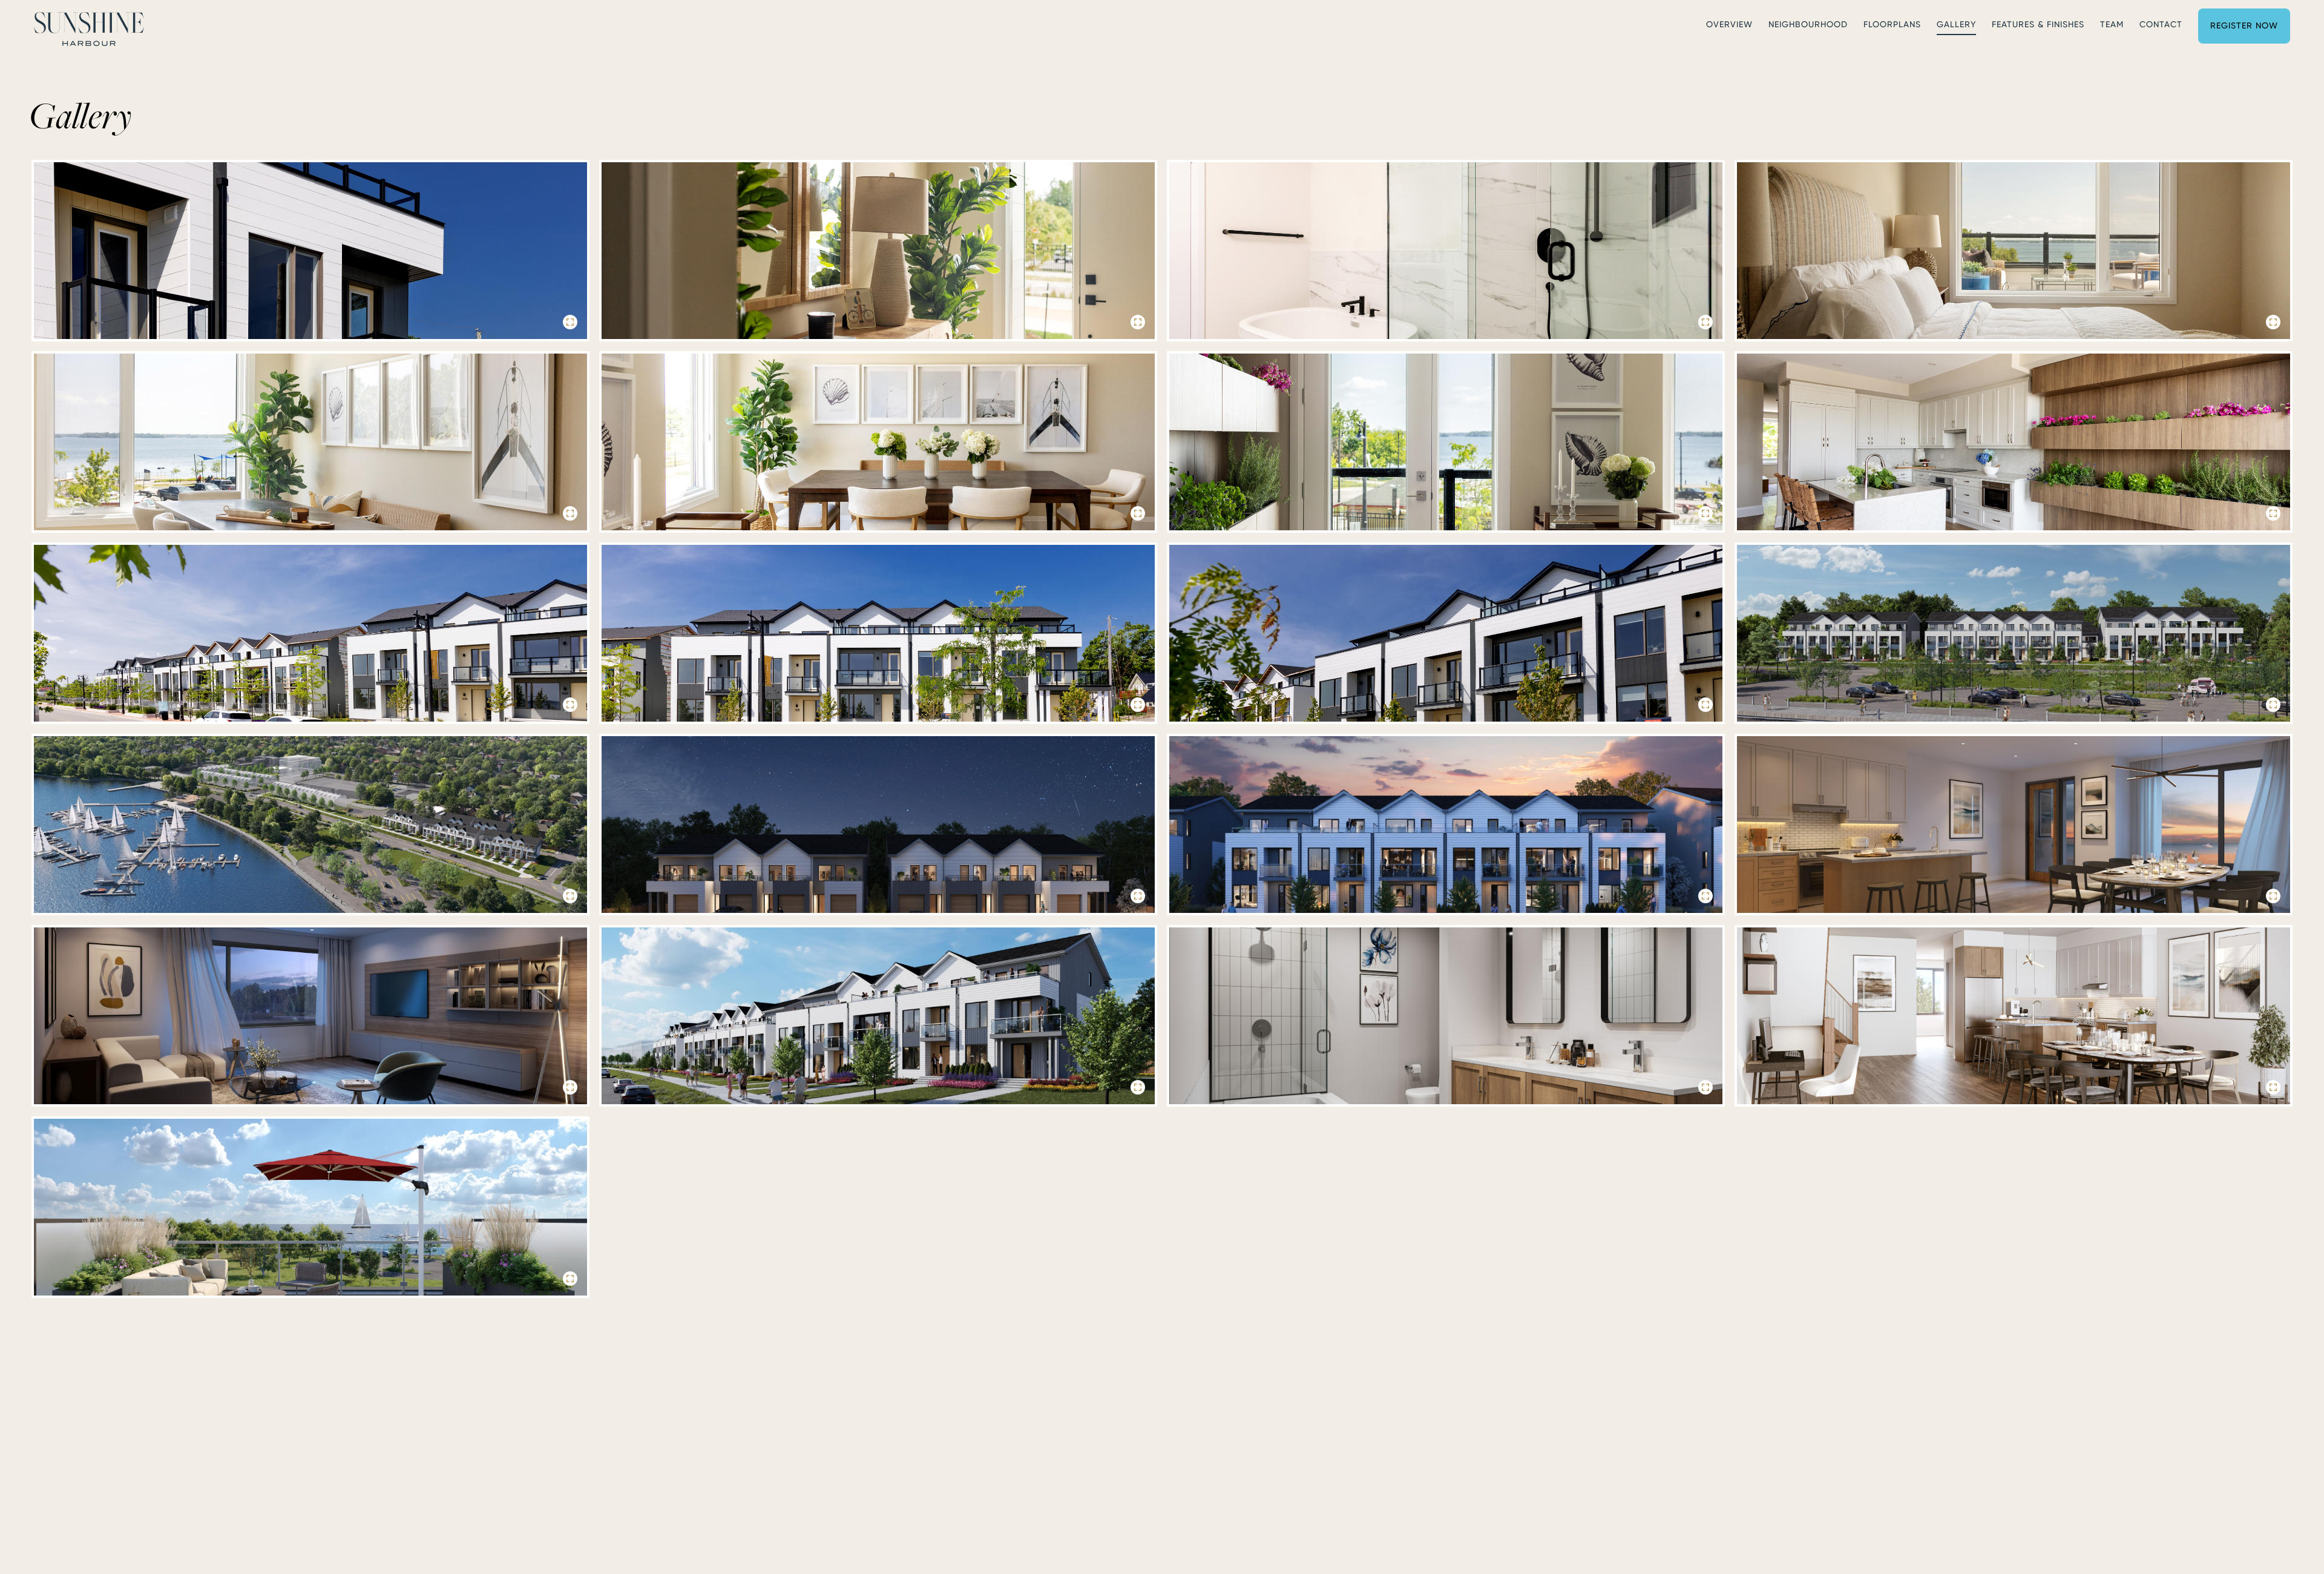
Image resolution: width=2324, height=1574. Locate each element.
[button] (310, 251)
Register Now (2244, 25)
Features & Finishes (2038, 24)
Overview (1729, 24)
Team (2112, 24)
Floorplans (1892, 24)
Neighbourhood (1808, 24)
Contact (2161, 24)
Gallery (1956, 24)
